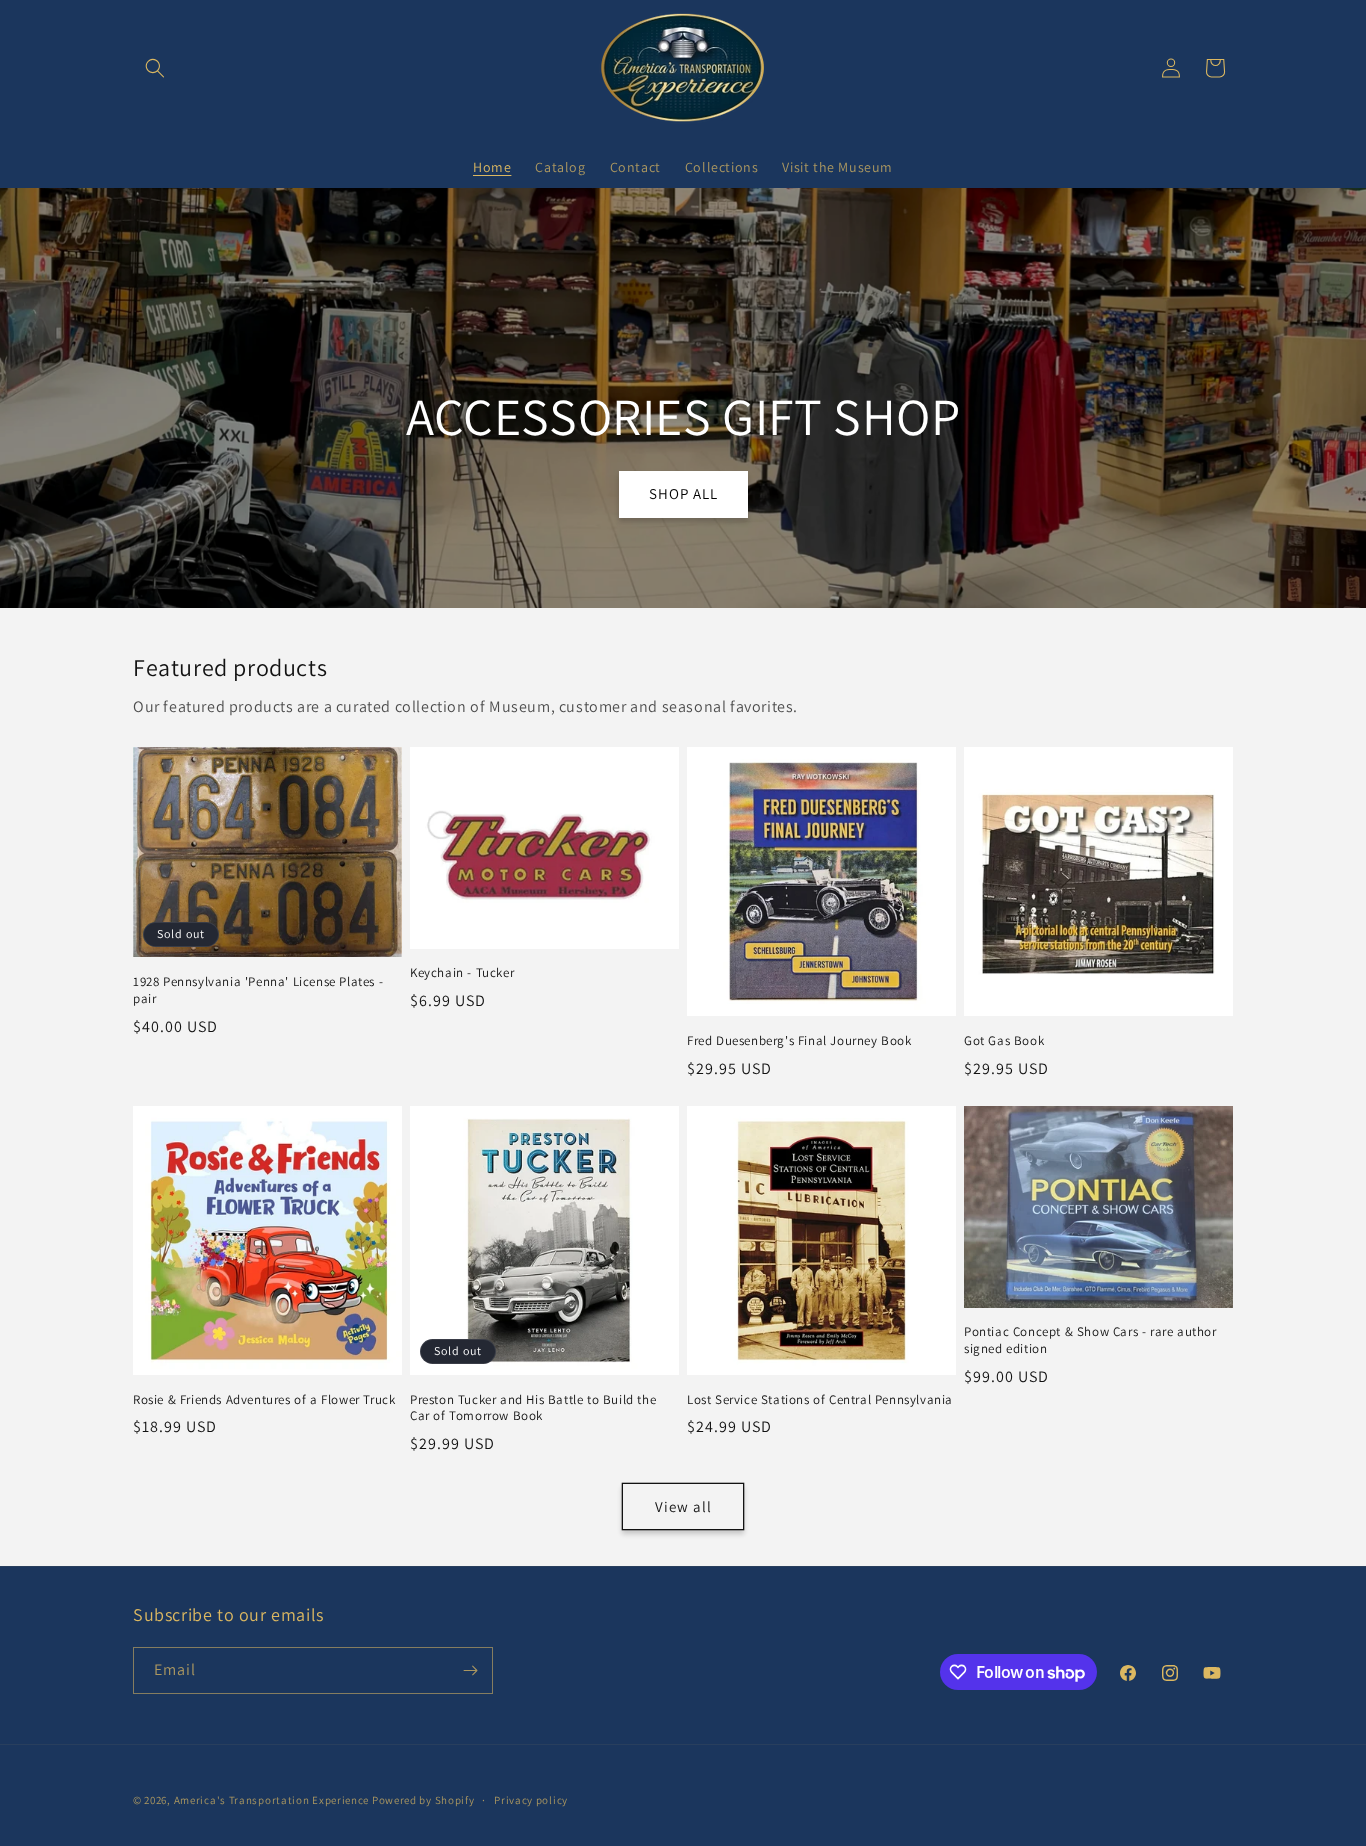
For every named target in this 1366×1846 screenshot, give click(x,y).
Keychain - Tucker (462, 973)
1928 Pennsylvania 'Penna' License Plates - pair (258, 990)
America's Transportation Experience (272, 1800)
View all (683, 1506)
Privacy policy (531, 1800)
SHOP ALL (682, 493)
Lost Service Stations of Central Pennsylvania (820, 1400)
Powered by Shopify (423, 1800)
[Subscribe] (470, 1670)
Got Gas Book (1004, 1041)
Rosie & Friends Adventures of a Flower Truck (264, 1400)
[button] (155, 68)
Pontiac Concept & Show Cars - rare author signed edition (1090, 1340)
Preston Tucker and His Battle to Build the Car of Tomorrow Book (533, 1408)
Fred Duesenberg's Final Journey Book (799, 1041)
